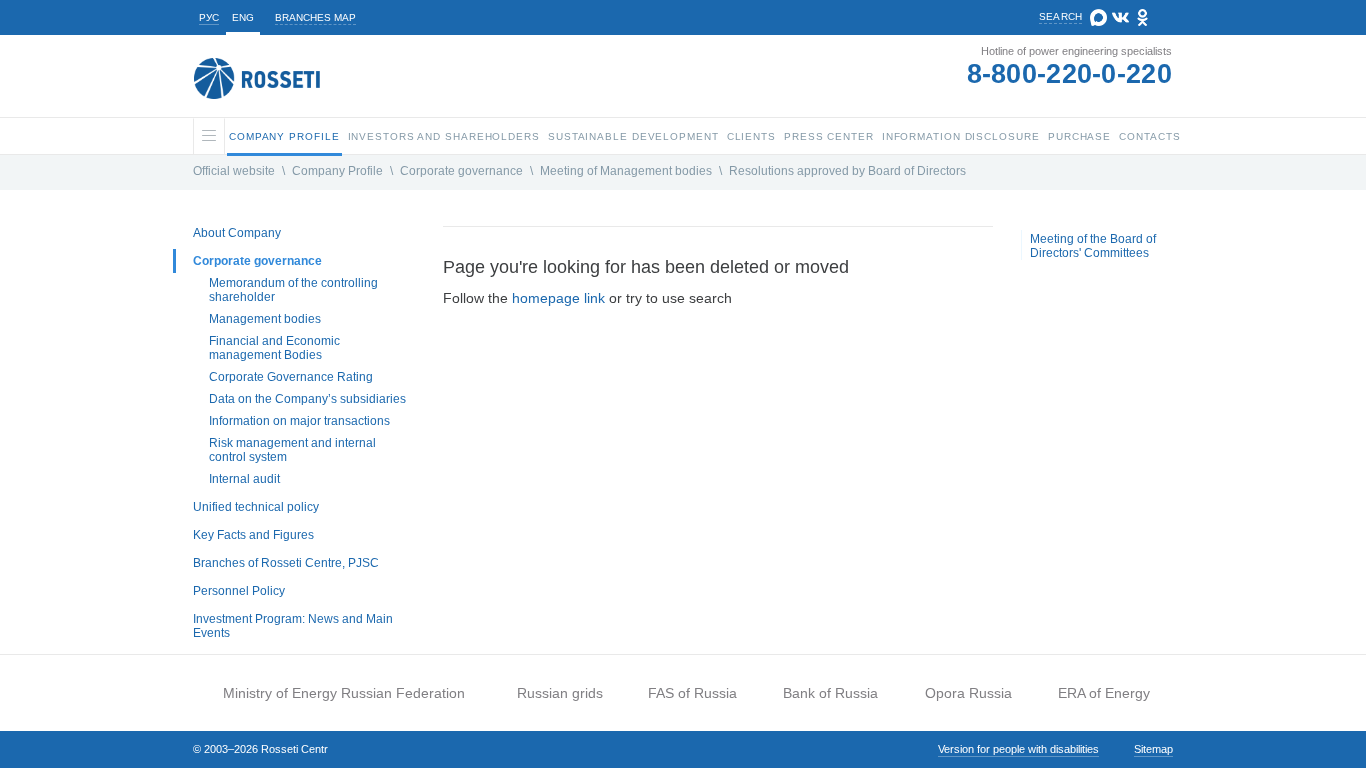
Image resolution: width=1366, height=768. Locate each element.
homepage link (558, 298)
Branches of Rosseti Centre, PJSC (286, 563)
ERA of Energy (1104, 693)
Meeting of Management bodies (626, 171)
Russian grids (560, 693)
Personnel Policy (239, 591)
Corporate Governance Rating (291, 377)
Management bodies (265, 319)
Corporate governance (461, 171)
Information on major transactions (299, 421)
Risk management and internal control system (292, 450)
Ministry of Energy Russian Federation (344, 693)
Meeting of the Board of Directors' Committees (1093, 246)
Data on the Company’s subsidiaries (307, 399)
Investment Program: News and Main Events (293, 626)
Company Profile (337, 171)
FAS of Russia (692, 693)
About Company (237, 233)
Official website (234, 171)
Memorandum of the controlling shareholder (293, 290)
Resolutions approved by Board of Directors (847, 171)
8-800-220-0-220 (1070, 74)
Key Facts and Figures (253, 535)
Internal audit (244, 479)
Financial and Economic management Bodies (274, 348)
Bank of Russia (830, 693)
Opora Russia (968, 693)
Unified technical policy (256, 507)
